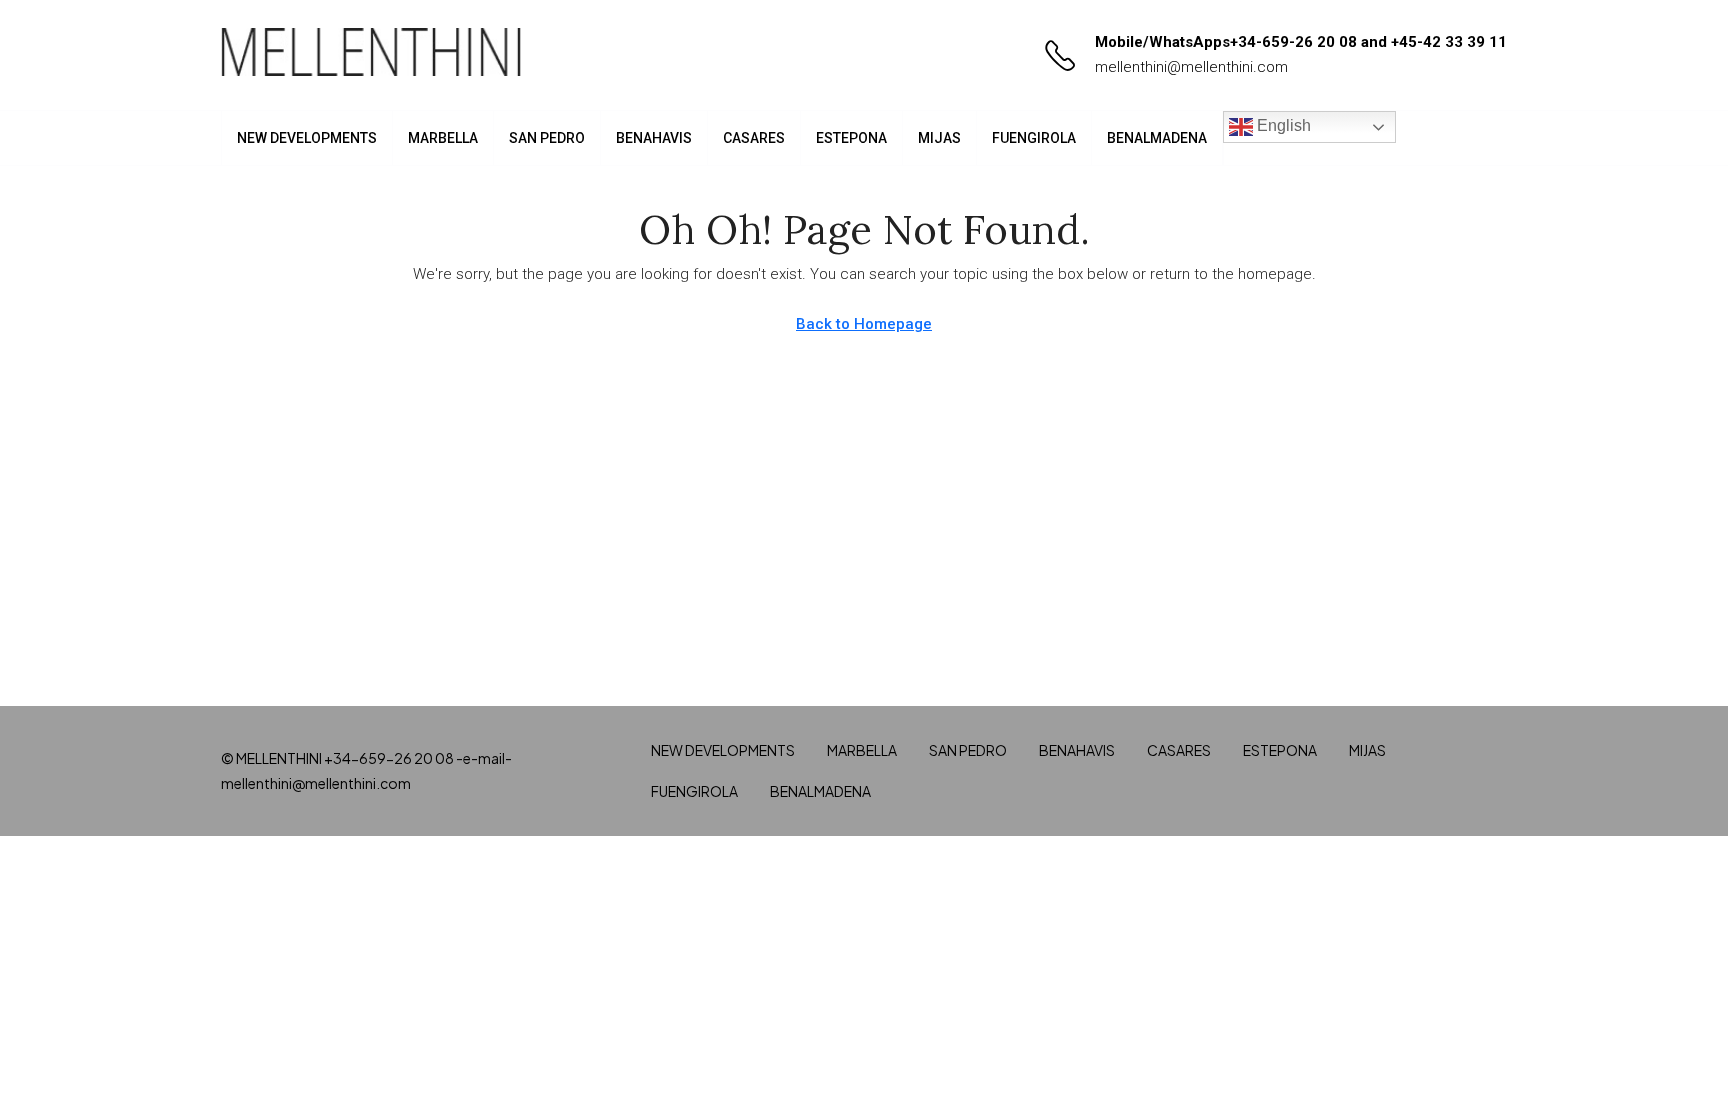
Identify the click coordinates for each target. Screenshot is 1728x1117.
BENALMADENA (1157, 138)
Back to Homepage (864, 324)
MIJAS (939, 138)
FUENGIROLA (1034, 138)
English (1282, 125)
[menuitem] (1476, 138)
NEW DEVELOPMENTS (307, 138)
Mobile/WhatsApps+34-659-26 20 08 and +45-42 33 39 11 (1301, 42)
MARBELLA (443, 138)
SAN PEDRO (547, 138)
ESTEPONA (851, 138)
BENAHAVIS (654, 138)
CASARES (754, 138)
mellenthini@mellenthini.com (1191, 67)
